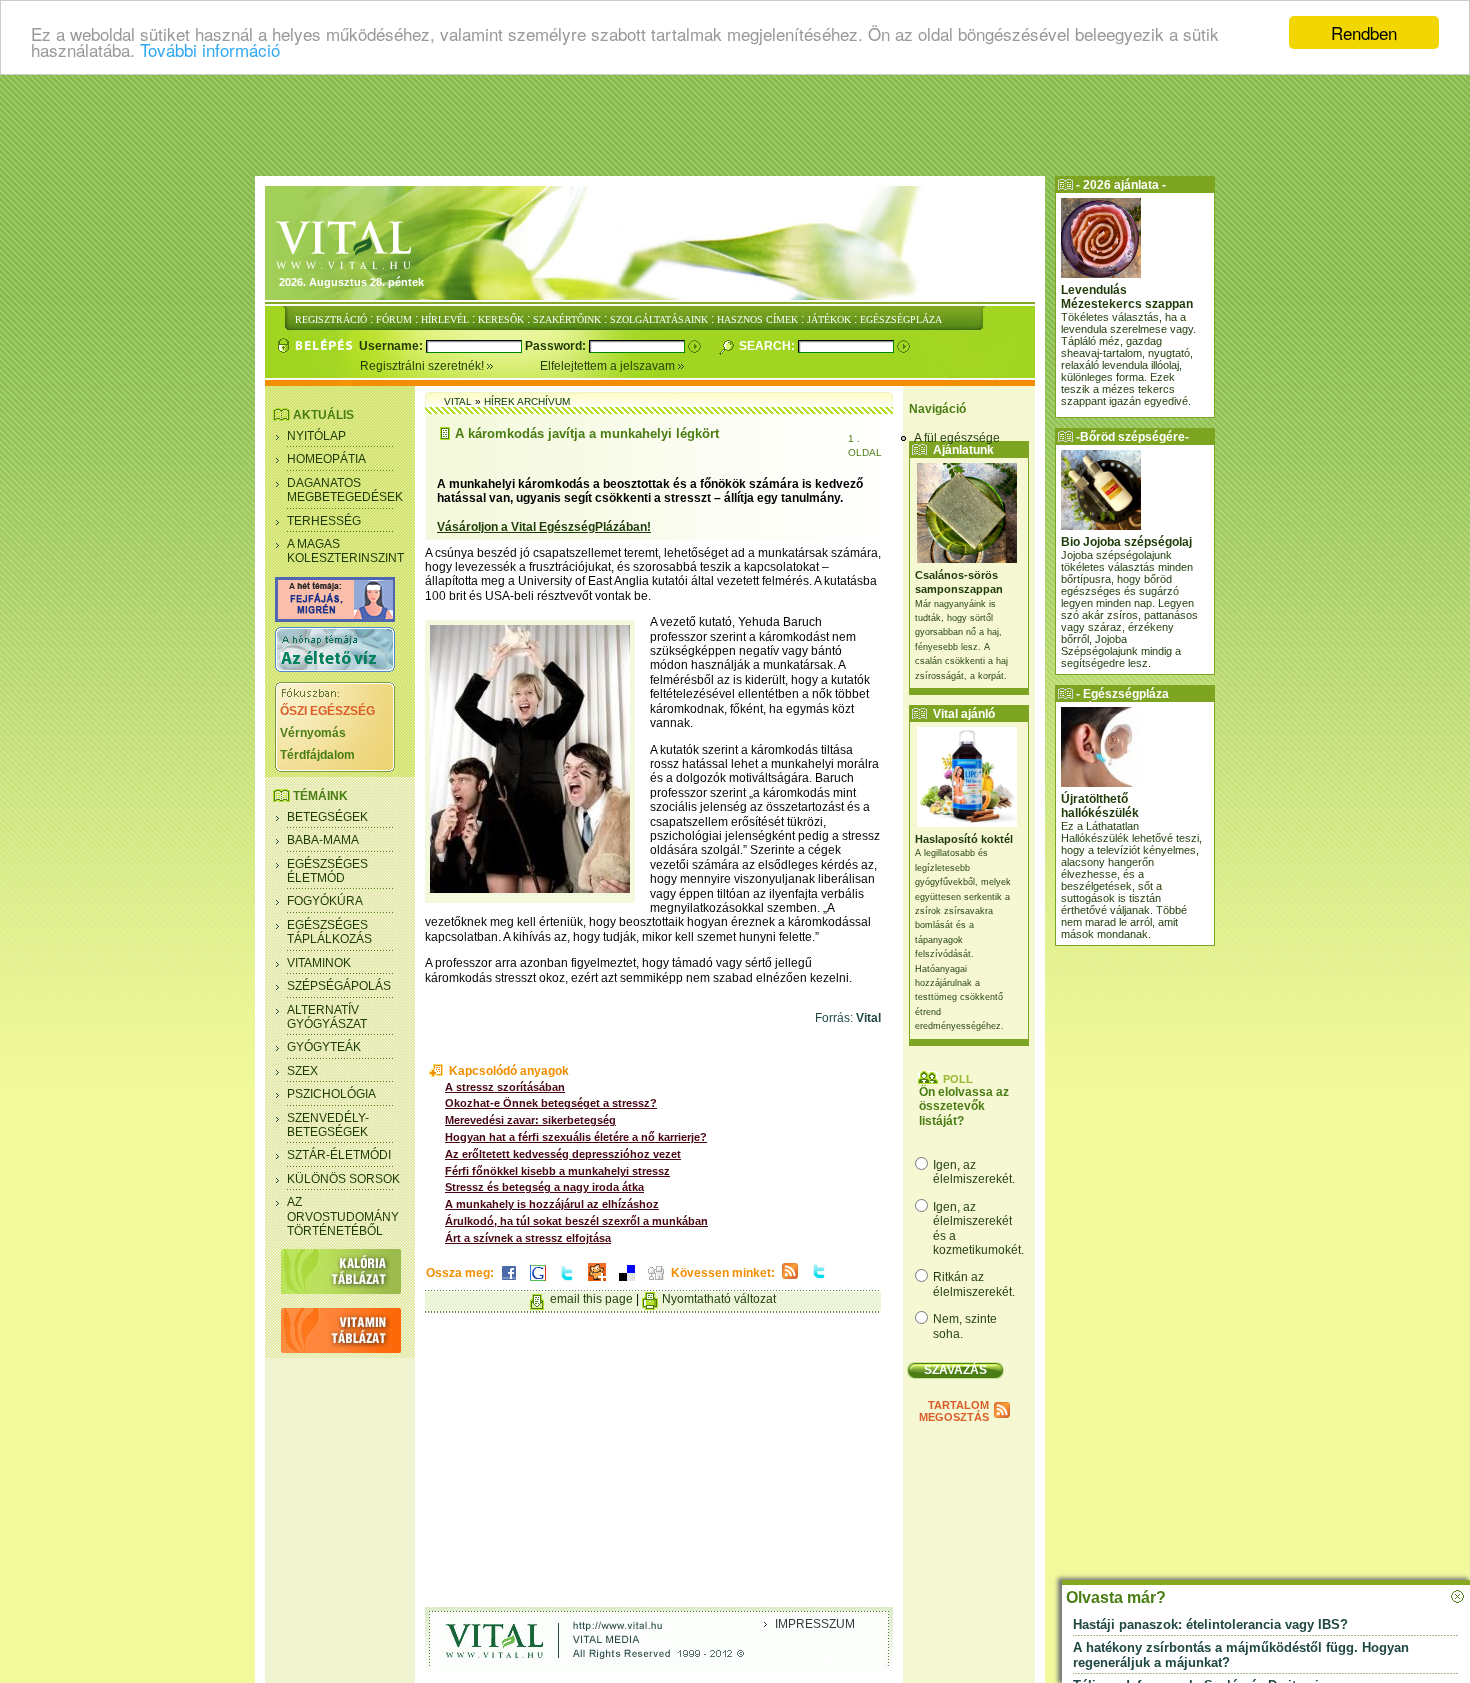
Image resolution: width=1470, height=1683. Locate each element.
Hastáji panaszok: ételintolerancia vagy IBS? (1210, 1624)
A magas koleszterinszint (345, 551)
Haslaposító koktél (964, 839)
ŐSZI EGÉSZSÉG (327, 711)
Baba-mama (323, 840)
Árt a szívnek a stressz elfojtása (528, 1238)
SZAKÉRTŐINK (567, 319)
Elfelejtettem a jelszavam (609, 366)
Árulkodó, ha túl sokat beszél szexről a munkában (576, 1221)
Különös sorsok (343, 1179)
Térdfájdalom (317, 755)
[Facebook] (509, 1282)
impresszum (815, 1624)
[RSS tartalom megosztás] (790, 1280)
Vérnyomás (313, 733)
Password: (557, 346)
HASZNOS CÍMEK (757, 319)
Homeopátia (326, 459)
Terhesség (324, 521)
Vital (458, 401)
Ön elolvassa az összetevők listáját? (964, 1106)
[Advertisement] (735, 125)
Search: (768, 346)
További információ (210, 50)
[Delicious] (627, 1282)
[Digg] (656, 1282)
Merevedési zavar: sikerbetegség (530, 1120)
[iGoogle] (538, 1282)
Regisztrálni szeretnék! (423, 366)
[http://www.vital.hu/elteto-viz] (335, 668)
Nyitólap (316, 436)
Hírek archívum (527, 401)
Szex (302, 1071)
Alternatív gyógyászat (327, 1017)
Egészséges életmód (327, 871)
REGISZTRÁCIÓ (331, 319)
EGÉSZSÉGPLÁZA (901, 319)
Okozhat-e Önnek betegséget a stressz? (551, 1103)
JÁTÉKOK (829, 319)
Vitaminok (319, 963)
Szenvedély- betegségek (328, 1125)
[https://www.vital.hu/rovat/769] (335, 618)
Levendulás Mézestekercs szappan (1127, 297)
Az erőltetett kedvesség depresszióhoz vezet (563, 1154)
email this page (591, 1299)
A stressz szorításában (505, 1087)
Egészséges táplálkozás (329, 932)
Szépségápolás (339, 986)
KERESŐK (501, 319)
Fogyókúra (325, 901)
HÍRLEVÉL (445, 319)
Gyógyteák (324, 1047)
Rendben (1364, 32)
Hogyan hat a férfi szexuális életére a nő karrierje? (576, 1137)
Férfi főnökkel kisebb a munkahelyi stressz (557, 1171)
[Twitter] (567, 1282)
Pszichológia (331, 1094)
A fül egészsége (957, 438)
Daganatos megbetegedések (345, 490)
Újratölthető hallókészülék (1100, 806)
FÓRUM (394, 319)
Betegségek (327, 817)
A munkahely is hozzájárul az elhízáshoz (552, 1204)
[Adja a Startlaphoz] (597, 1282)
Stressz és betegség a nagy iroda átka (544, 1187)
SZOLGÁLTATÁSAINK (659, 319)
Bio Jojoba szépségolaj (1126, 542)
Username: (392, 346)
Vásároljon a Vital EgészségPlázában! (544, 527)
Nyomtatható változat (719, 1299)
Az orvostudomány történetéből (343, 1216)
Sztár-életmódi (339, 1155)
